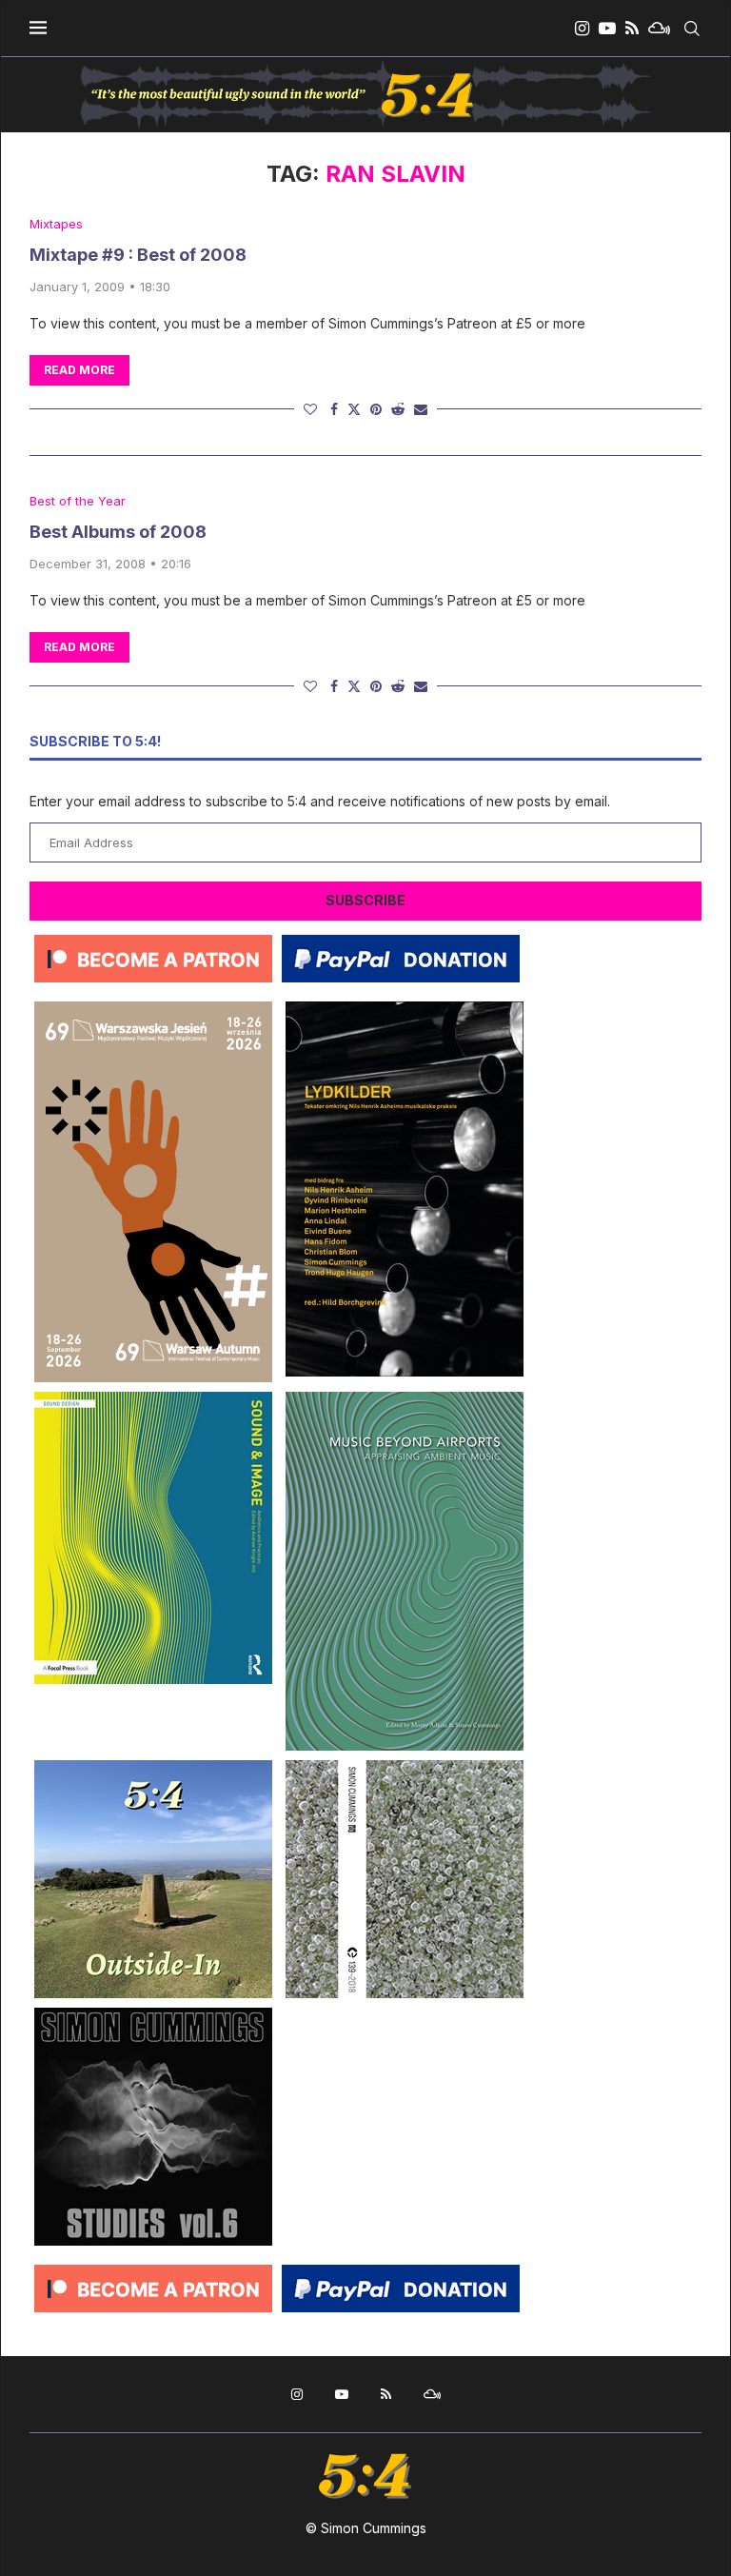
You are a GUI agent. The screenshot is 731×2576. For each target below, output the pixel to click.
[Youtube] (607, 29)
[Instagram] (582, 29)
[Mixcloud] (659, 29)
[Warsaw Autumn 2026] (153, 1009)
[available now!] (153, 1399)
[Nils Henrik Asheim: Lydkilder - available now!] (405, 1009)
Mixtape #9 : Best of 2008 (138, 255)
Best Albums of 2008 (118, 532)
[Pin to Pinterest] (376, 409)
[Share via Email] (421, 409)
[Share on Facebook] (334, 409)
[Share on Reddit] (398, 409)
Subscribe (365, 900)
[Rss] (632, 29)
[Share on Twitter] (354, 409)
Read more (79, 370)
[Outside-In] (153, 1767)
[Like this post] (310, 409)
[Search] (692, 29)
